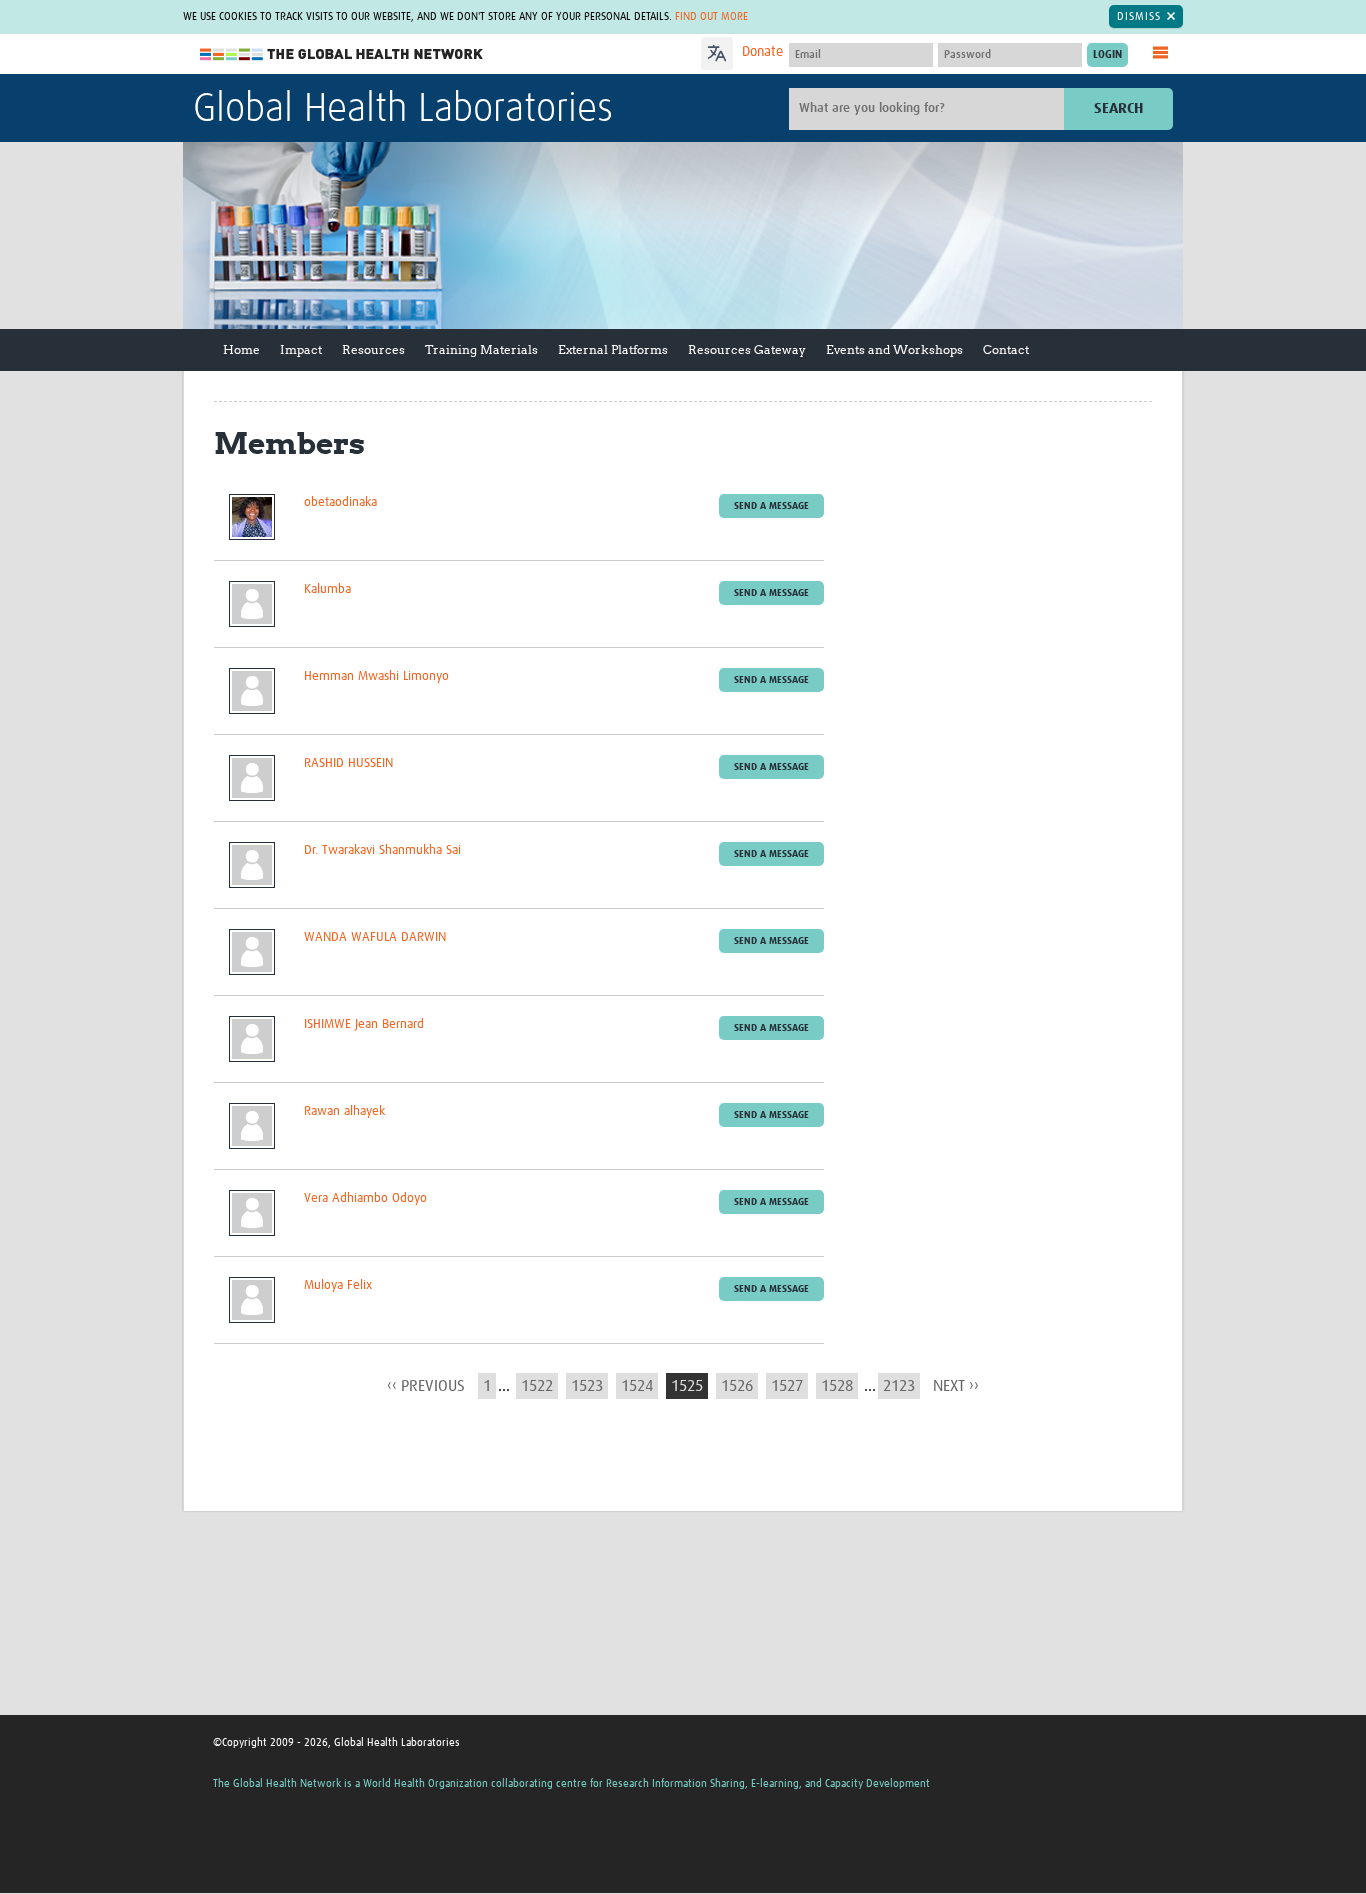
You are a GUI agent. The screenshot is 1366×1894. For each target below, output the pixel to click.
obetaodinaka (340, 502)
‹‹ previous (426, 1386)
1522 (537, 1386)
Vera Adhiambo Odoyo (365, 1198)
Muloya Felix (338, 1285)
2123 (899, 1386)
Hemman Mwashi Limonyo (376, 676)
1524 (637, 1386)
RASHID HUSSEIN (348, 763)
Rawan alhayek (344, 1111)
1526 (737, 1386)
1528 (837, 1386)
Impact (301, 349)
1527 (787, 1386)
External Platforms (613, 349)
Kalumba (327, 589)
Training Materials (481, 349)
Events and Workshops (894, 349)
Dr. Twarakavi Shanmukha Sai (382, 850)
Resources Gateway (747, 349)
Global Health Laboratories (403, 110)
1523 (587, 1386)
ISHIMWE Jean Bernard (364, 1024)
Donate (762, 52)
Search (1118, 108)
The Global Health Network (342, 54)
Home (241, 349)
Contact (1006, 349)
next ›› (956, 1386)
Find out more (711, 16)
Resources (373, 349)
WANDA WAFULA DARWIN (375, 937)
